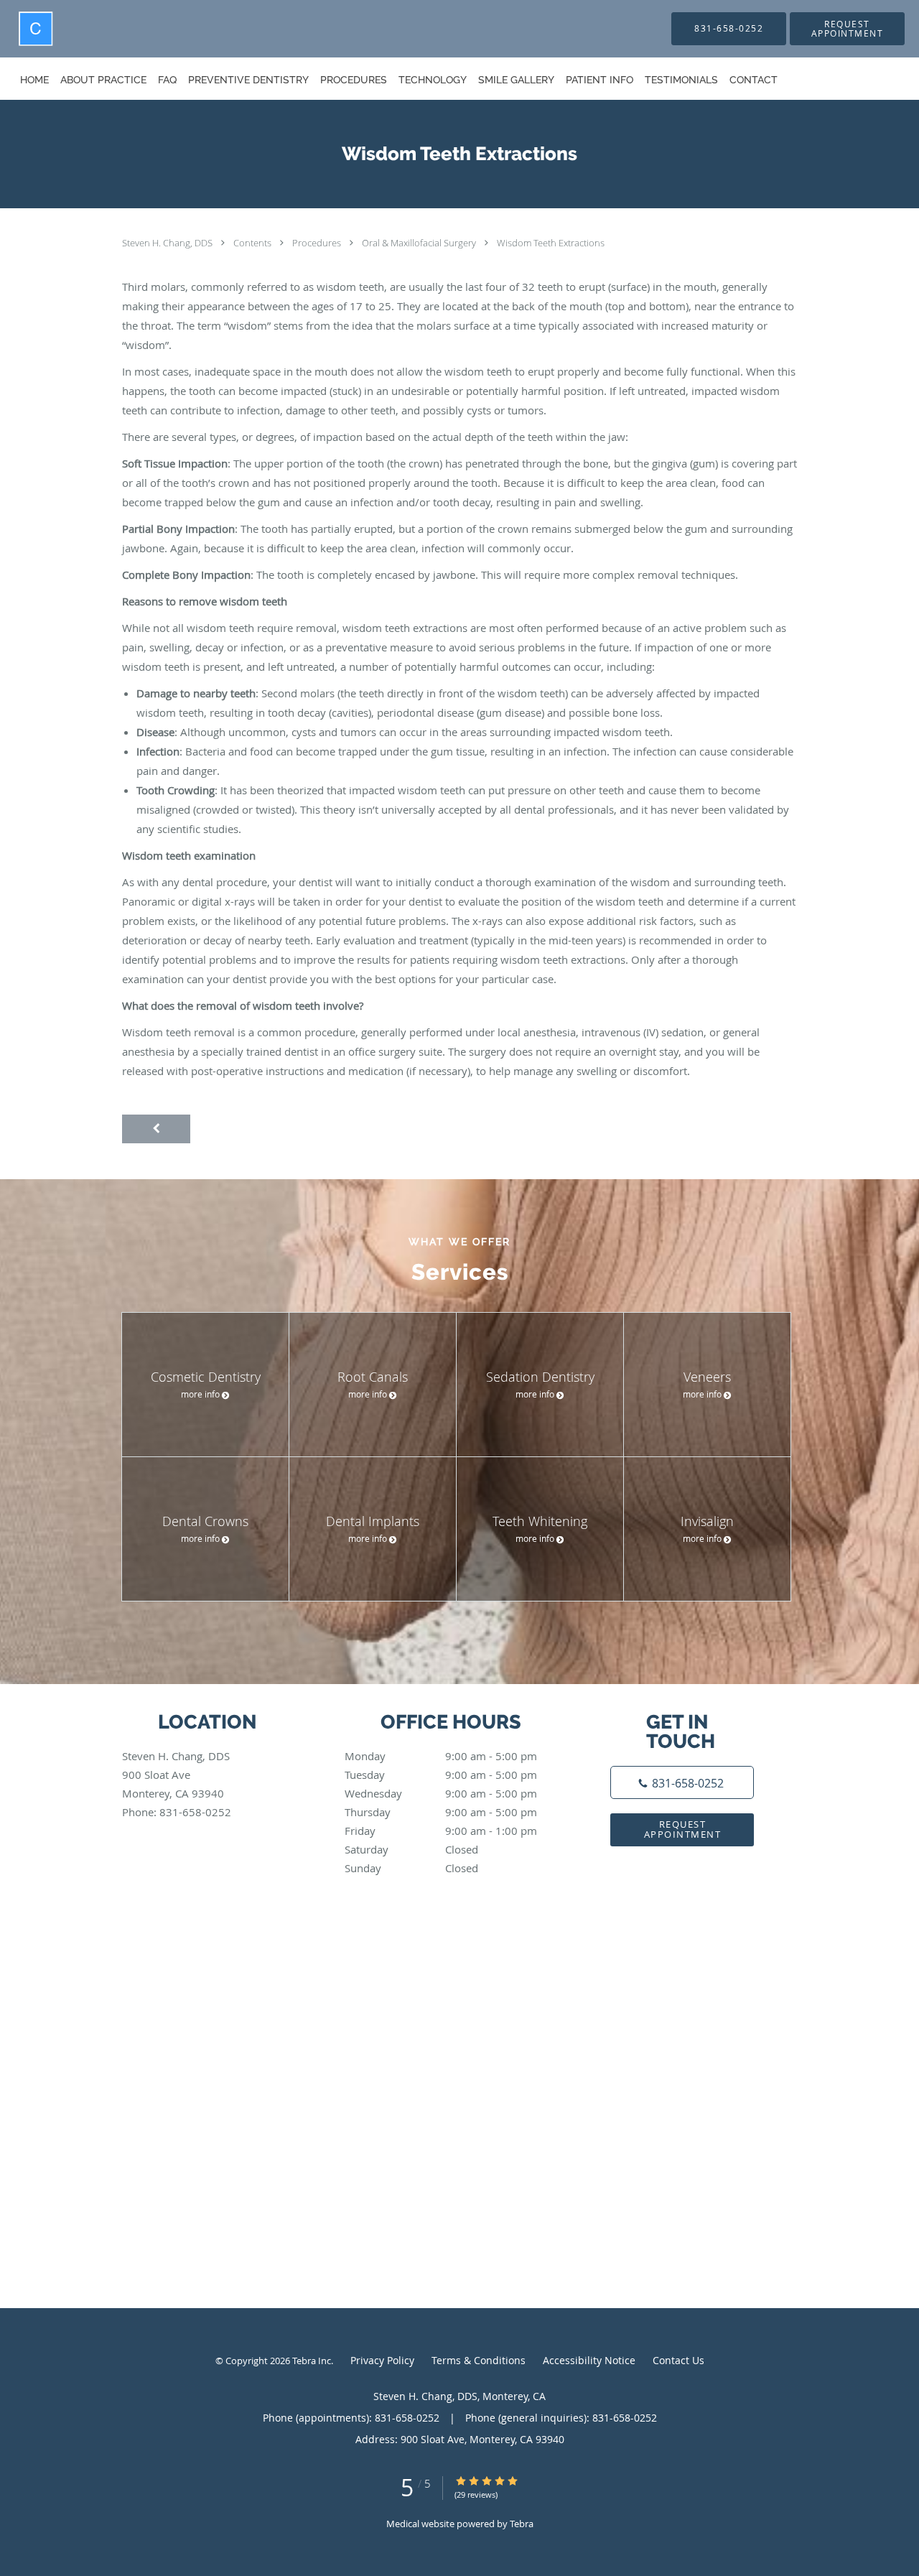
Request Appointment (683, 1829)
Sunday (411, 1868)
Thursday (441, 1812)
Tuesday (441, 1775)
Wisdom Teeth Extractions (551, 243)
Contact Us (678, 2360)
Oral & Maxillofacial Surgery (420, 243)
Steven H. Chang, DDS (168, 243)
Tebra (522, 2524)
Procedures (318, 243)
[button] (847, 29)
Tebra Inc (312, 2361)
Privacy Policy (382, 2360)
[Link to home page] (9, 29)
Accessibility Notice (589, 2360)
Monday (441, 1756)
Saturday (411, 1849)
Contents (253, 243)
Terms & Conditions (479, 2360)
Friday (441, 1831)
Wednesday (441, 1793)
